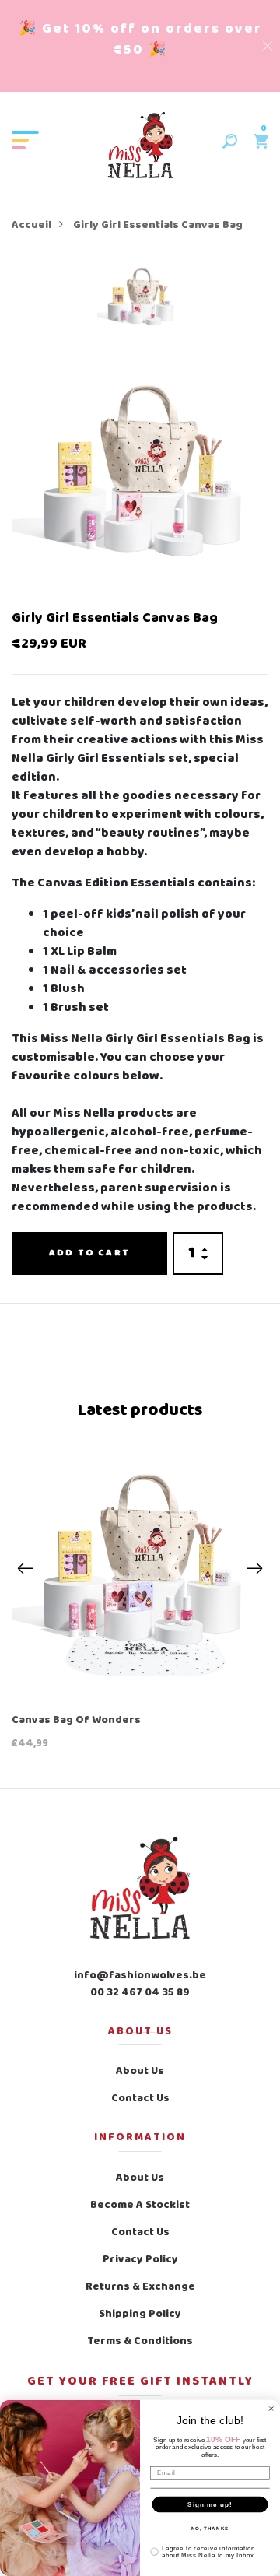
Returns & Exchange (140, 2287)
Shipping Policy (140, 2314)
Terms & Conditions (140, 2341)
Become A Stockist (140, 2205)
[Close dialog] (271, 2409)
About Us (140, 2071)
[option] (140, 305)
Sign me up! (210, 2504)
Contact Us (140, 2099)
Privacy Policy (140, 2260)
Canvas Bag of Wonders (76, 1721)
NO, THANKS (210, 2528)
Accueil (31, 225)
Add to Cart (89, 1253)
